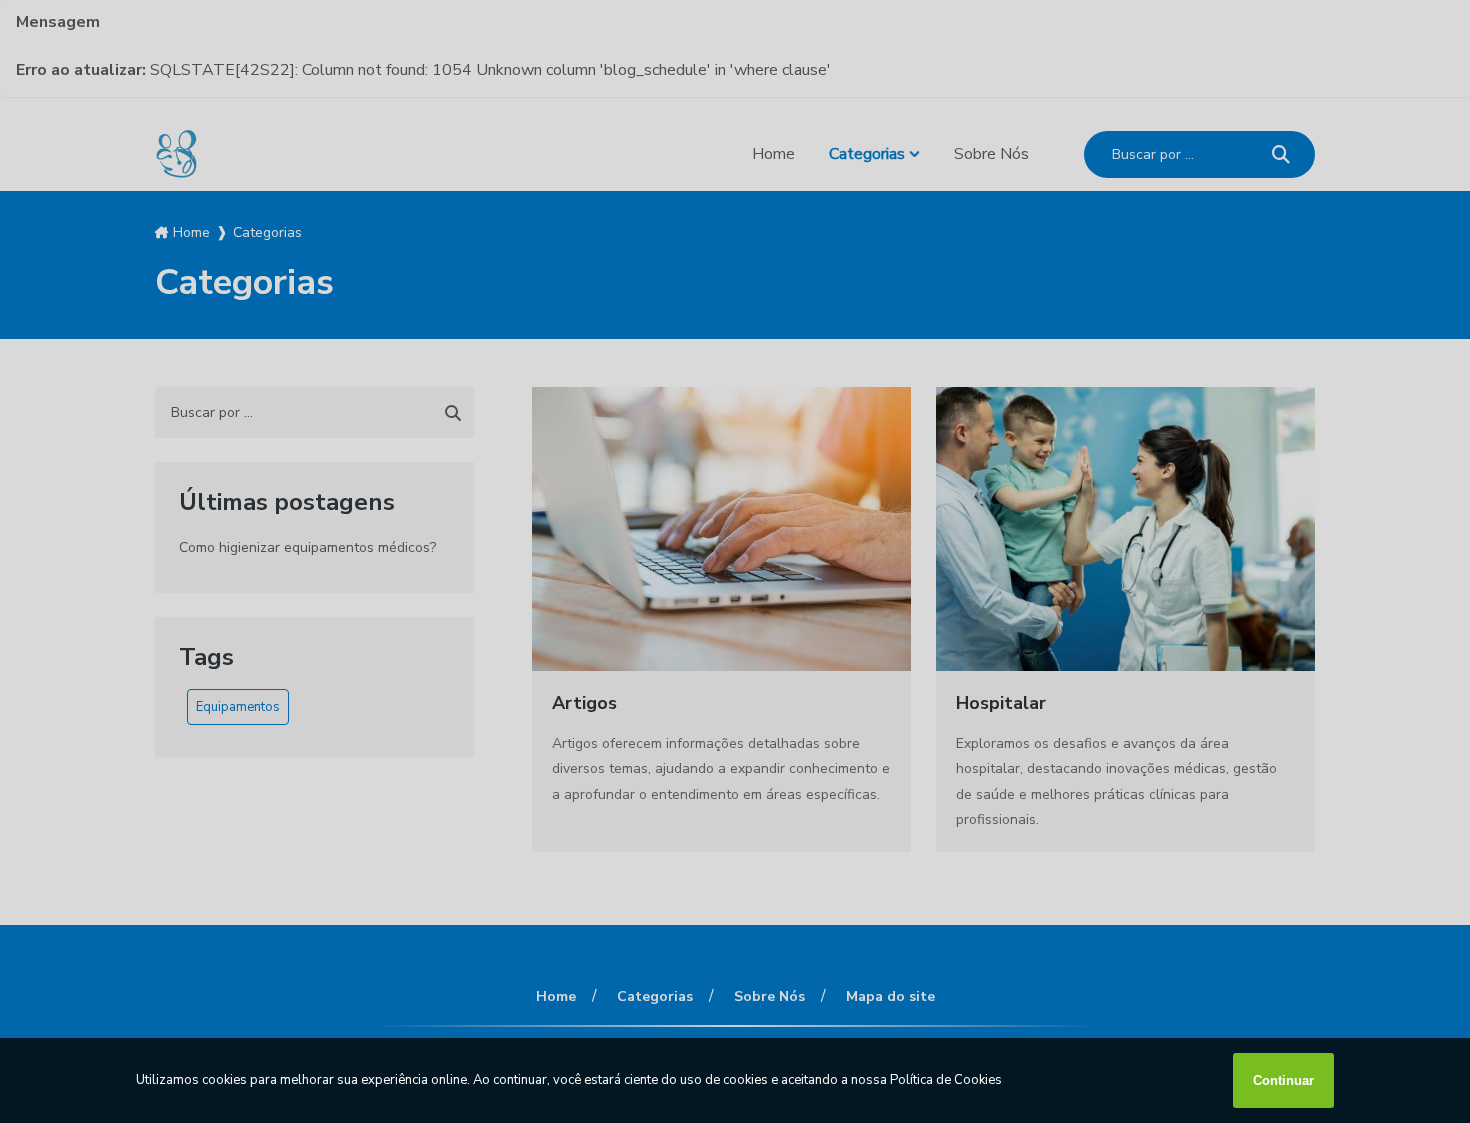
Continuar (1283, 1080)
